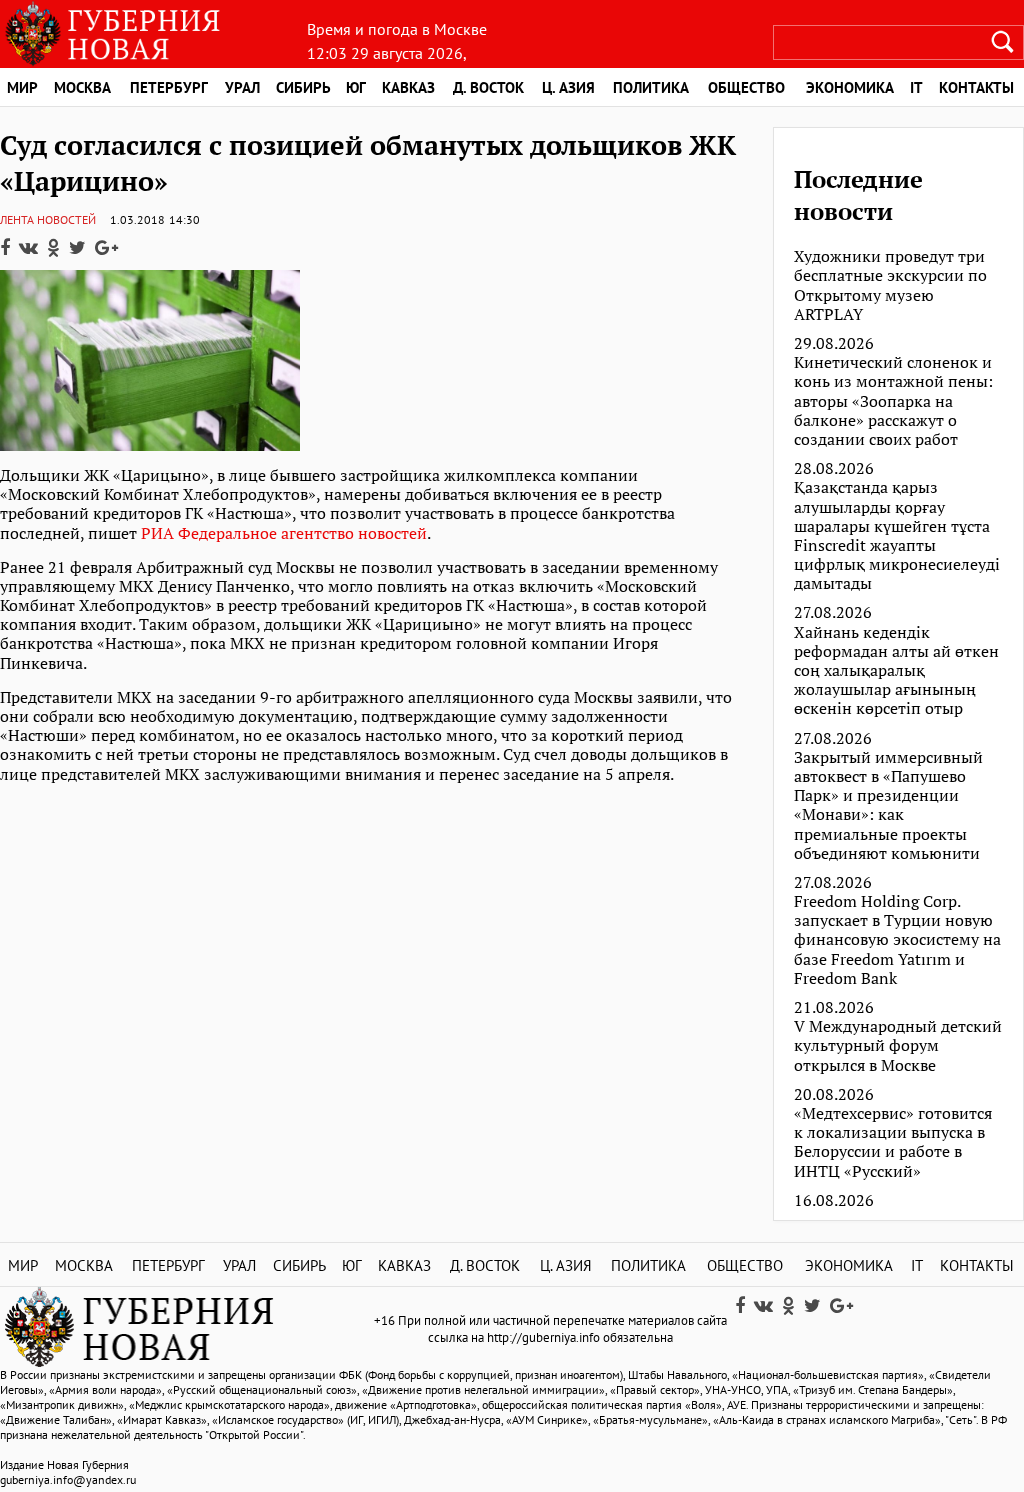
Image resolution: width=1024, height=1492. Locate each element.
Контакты (977, 1265)
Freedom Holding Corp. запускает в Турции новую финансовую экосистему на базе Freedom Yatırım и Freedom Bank (897, 940)
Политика (651, 87)
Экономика (850, 87)
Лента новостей (48, 219)
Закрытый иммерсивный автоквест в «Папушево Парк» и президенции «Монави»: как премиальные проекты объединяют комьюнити (888, 805)
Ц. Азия (568, 87)
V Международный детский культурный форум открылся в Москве (898, 1046)
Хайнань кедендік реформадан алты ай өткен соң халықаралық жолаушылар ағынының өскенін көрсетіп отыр (896, 671)
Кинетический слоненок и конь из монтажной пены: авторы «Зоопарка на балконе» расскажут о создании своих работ (893, 401)
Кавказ (408, 87)
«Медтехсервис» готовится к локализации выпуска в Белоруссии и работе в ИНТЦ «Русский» (893, 1142)
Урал (242, 87)
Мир (22, 87)
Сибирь (303, 87)
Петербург (169, 87)
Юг (356, 87)
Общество (746, 87)
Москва (82, 87)
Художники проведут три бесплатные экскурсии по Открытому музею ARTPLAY (890, 285)
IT (916, 87)
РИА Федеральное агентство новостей (284, 533)
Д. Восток (488, 87)
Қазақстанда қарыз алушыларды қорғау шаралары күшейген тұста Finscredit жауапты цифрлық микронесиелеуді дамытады (897, 535)
